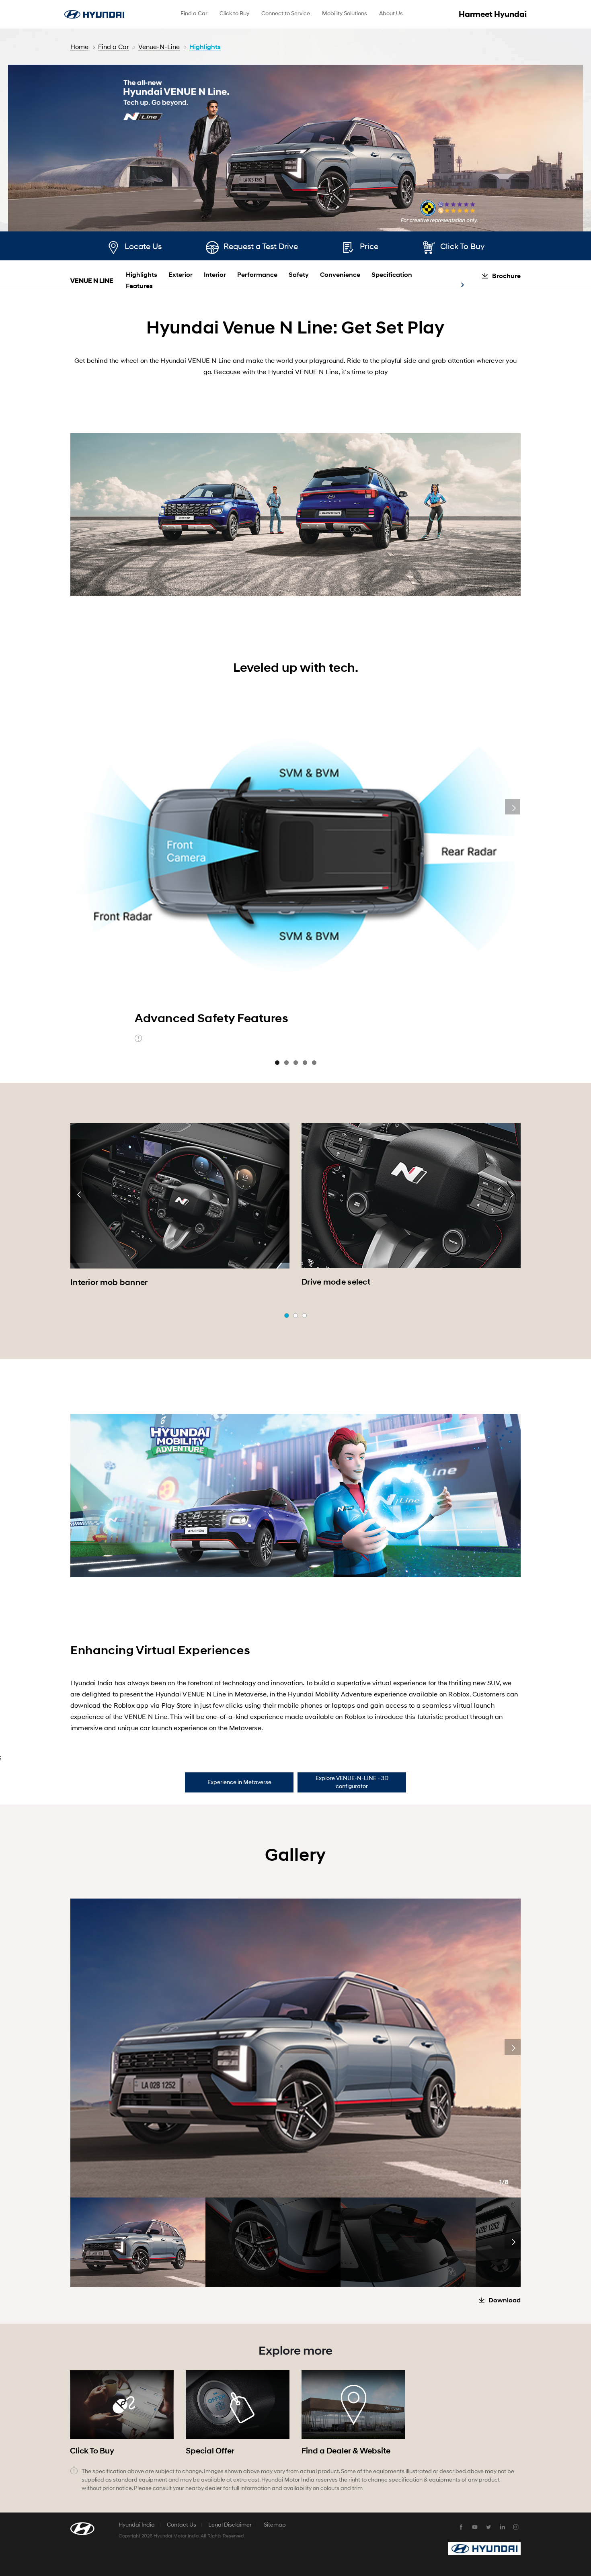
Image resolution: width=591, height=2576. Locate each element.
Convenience (340, 275)
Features (139, 286)
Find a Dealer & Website (346, 2451)
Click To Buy (462, 247)
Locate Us (143, 247)
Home (79, 47)
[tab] (239, 1782)
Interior (215, 275)
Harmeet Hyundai (493, 14)
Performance (257, 275)
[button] (287, 1316)
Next (513, 807)
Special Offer (210, 2451)
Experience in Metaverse (239, 1782)
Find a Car (113, 47)
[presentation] (79, 1195)
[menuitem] (194, 14)
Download (505, 2300)
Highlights (205, 47)
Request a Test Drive (261, 247)
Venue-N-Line (159, 47)
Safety (299, 275)
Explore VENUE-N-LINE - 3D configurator (352, 1782)
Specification (392, 275)
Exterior (181, 275)
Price (369, 247)
